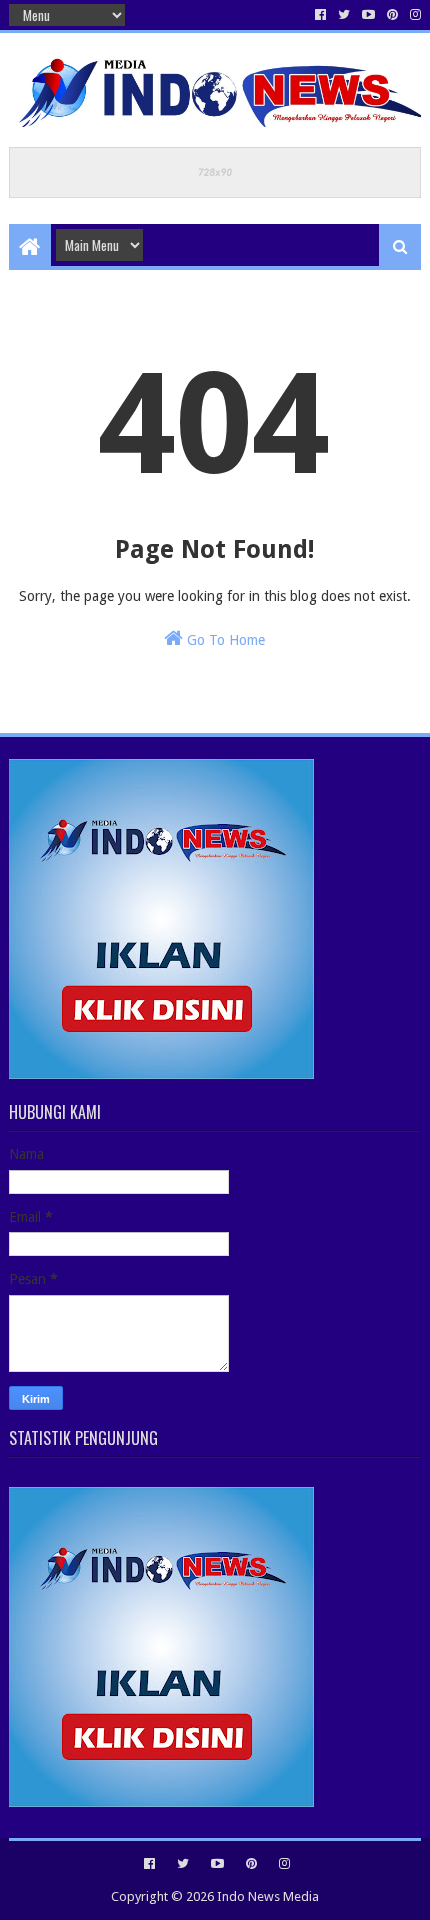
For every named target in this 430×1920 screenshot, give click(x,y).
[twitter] (344, 15)
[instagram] (413, 15)
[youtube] (368, 15)
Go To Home (224, 640)
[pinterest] (392, 15)
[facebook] (320, 15)
